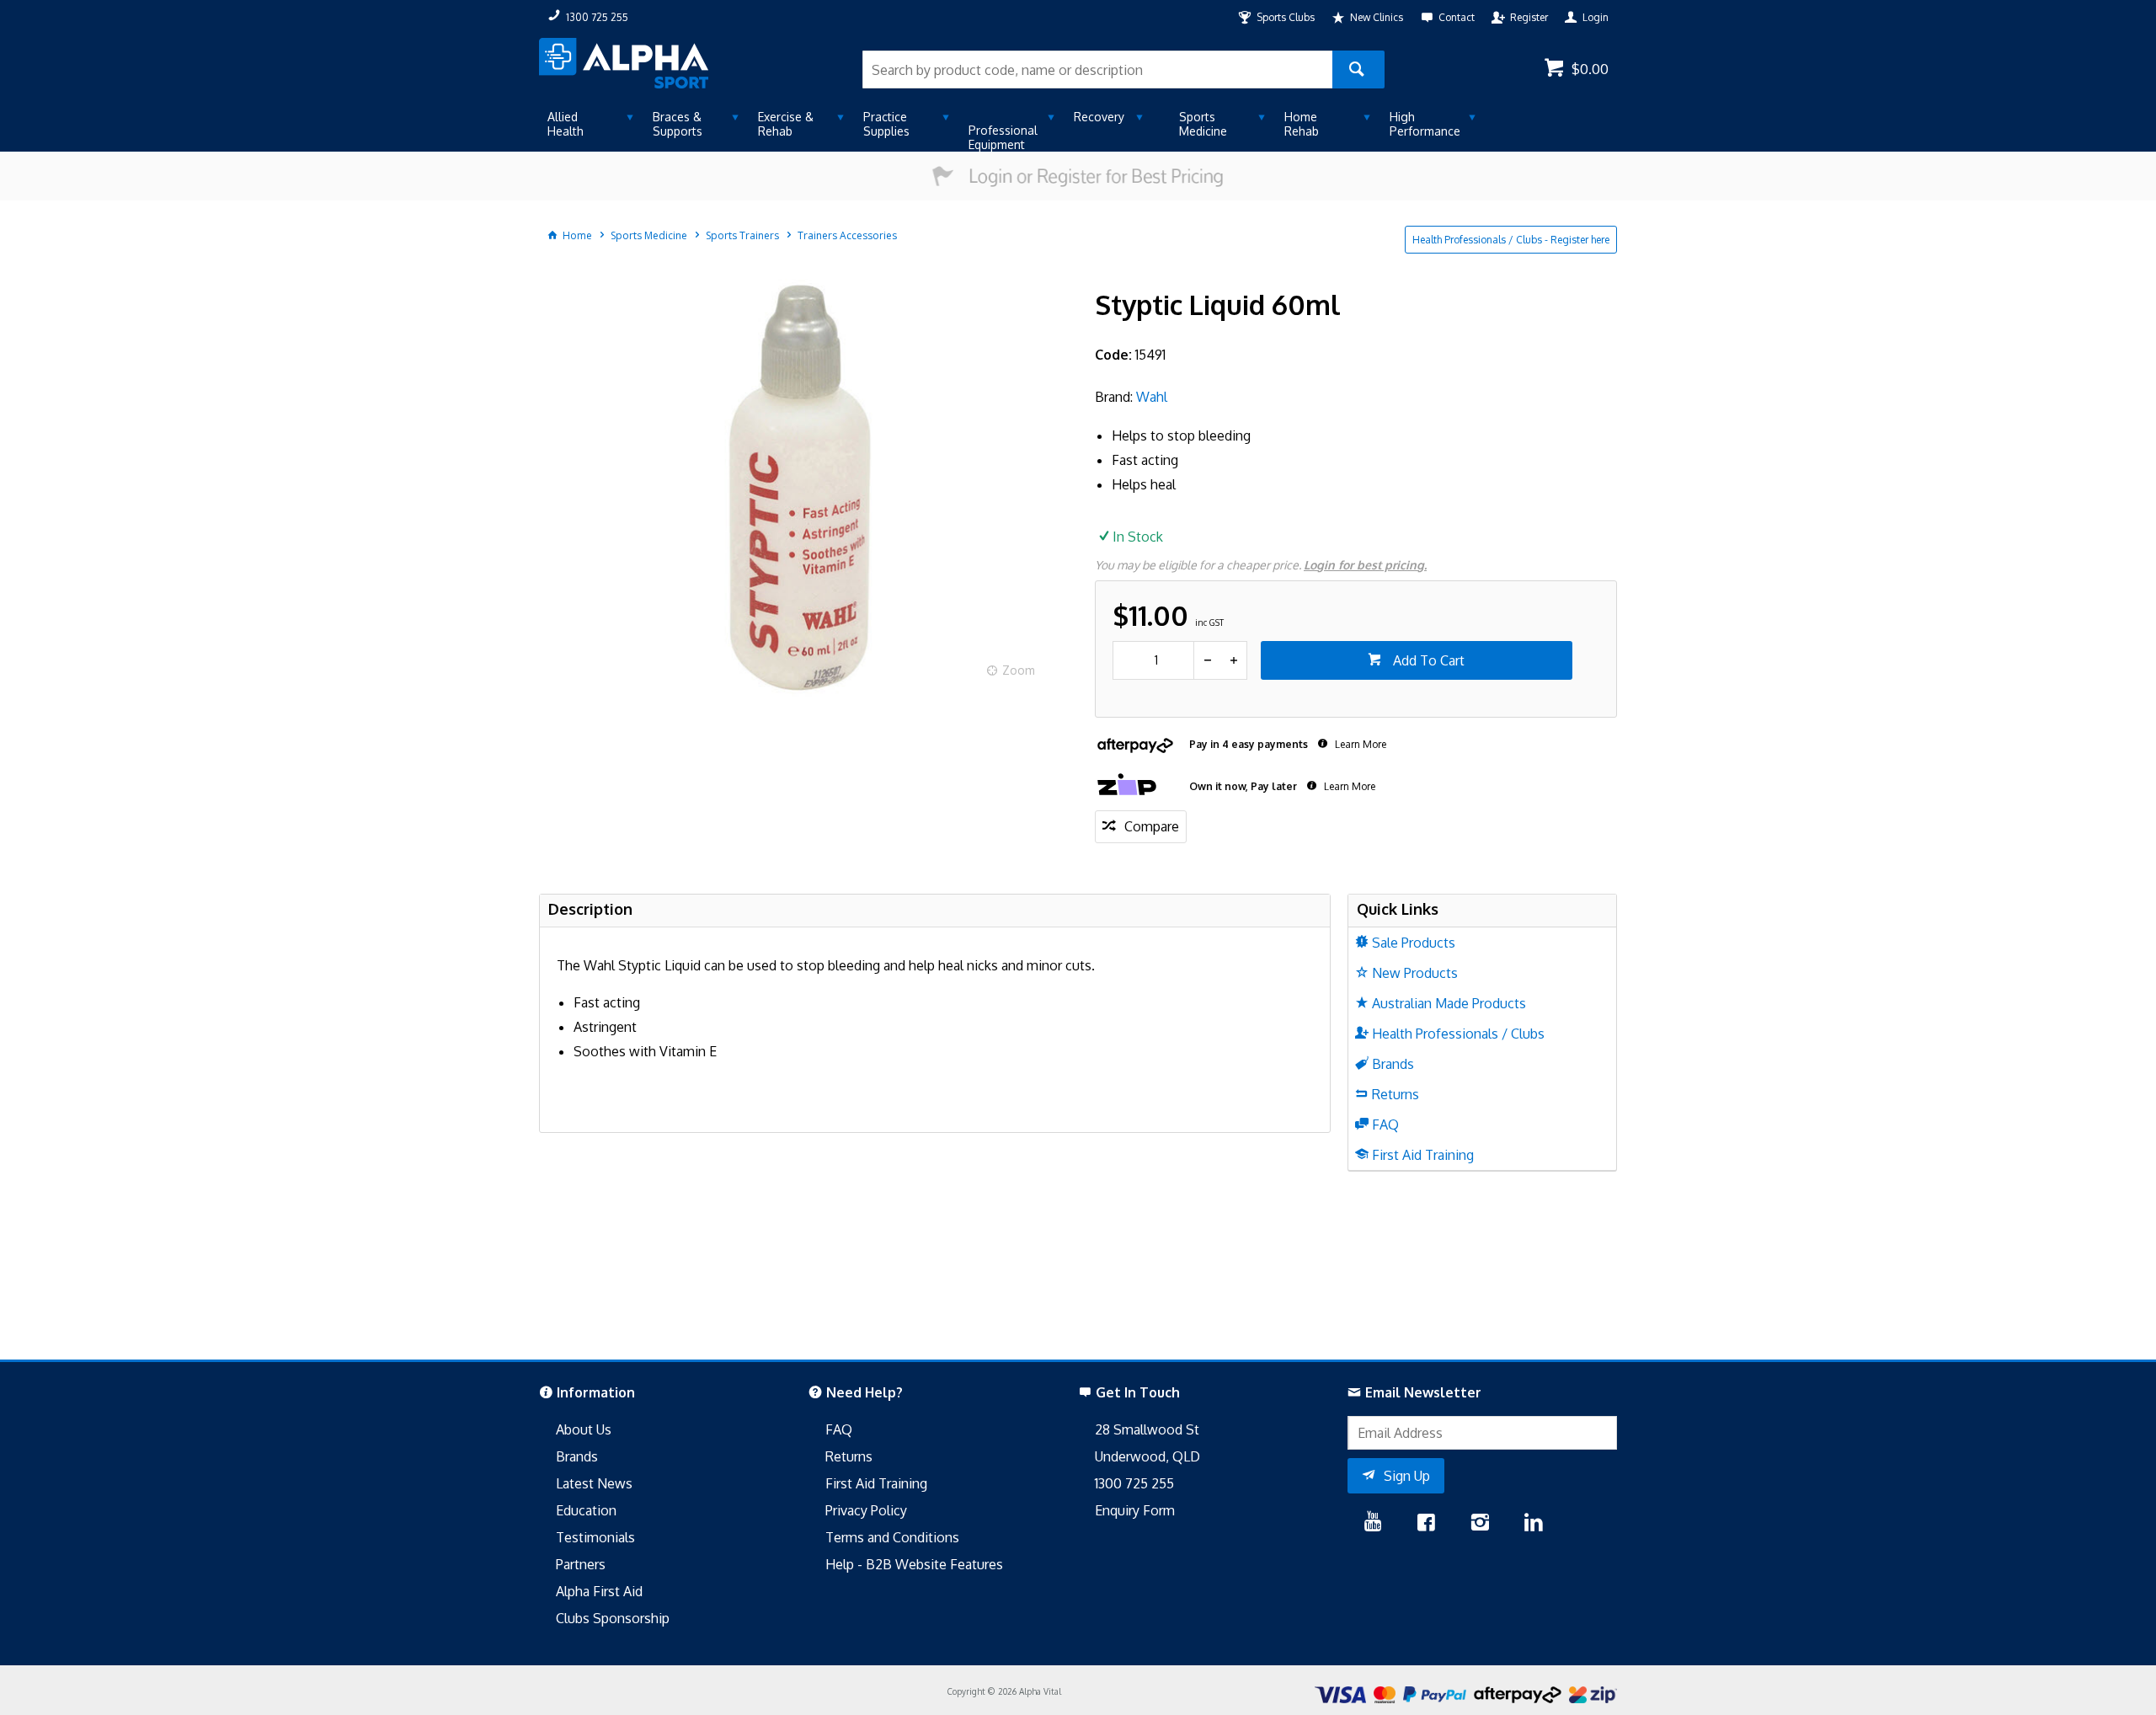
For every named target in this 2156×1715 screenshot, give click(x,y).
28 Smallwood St (1147, 1429)
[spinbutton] (1153, 660)
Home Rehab (1302, 124)
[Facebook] (1426, 1524)
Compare (1152, 826)
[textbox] (1097, 69)
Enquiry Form (1135, 1510)
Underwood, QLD (1147, 1456)
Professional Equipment (1003, 137)
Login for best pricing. (1365, 565)
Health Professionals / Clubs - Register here (1511, 240)
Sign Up (1407, 1476)
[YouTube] (1373, 1524)
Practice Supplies (886, 124)
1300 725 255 (1134, 1483)
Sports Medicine (1203, 124)
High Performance (1425, 124)
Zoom (1019, 670)
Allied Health (566, 124)
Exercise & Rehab (786, 124)
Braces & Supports (678, 124)
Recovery (1099, 117)
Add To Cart (1427, 660)
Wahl (1152, 397)
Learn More (1359, 744)
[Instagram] (1480, 1524)
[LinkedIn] (1534, 1524)
